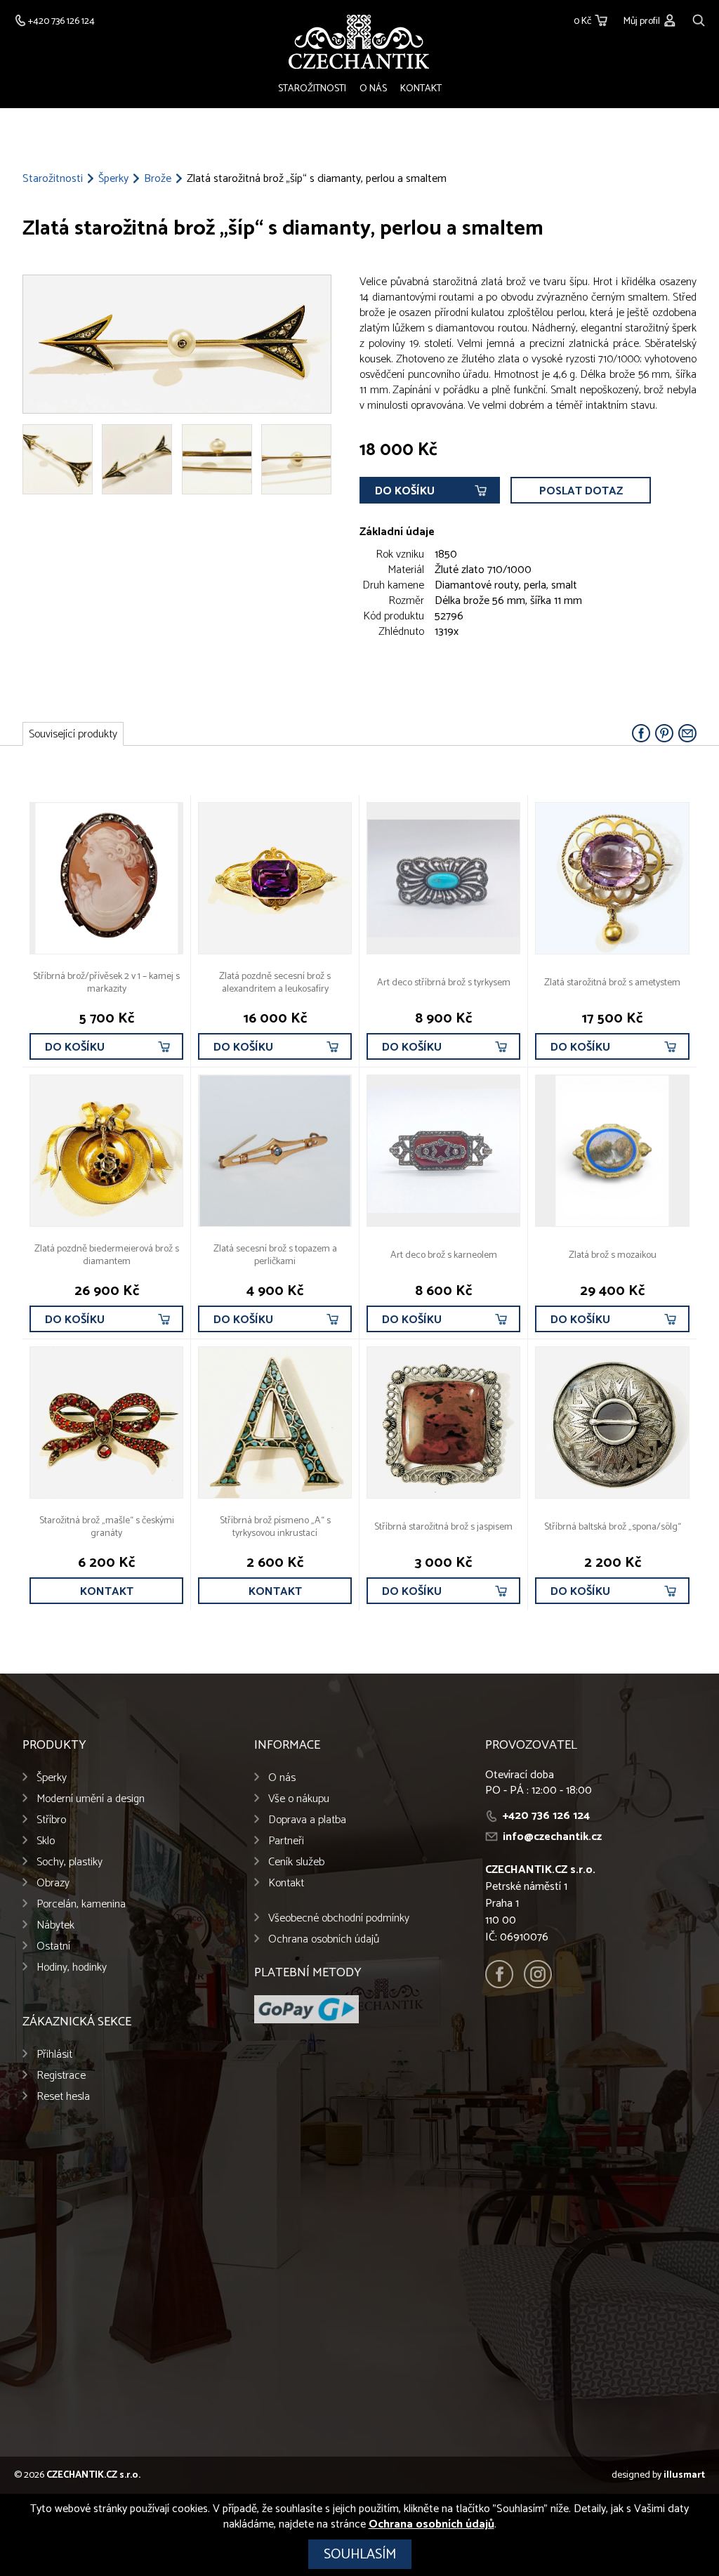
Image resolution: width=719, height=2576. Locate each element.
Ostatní (53, 1946)
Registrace (61, 2076)
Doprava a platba (307, 1820)
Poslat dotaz (581, 491)
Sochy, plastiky (70, 1862)
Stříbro (51, 1820)
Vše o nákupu (299, 1799)
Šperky (113, 179)
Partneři (286, 1841)
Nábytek (55, 1925)
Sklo (46, 1841)
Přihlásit (54, 2055)
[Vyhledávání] (699, 19)
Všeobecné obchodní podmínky (339, 1918)
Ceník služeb (296, 1862)
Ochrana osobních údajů (324, 1939)
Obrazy (53, 1883)
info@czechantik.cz (552, 1837)
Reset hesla (63, 2097)
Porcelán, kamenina (81, 1904)
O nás (373, 89)
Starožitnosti (312, 89)
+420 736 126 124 (546, 1816)
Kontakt (421, 89)
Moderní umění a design (91, 1799)
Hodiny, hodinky (72, 1967)
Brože (158, 179)
